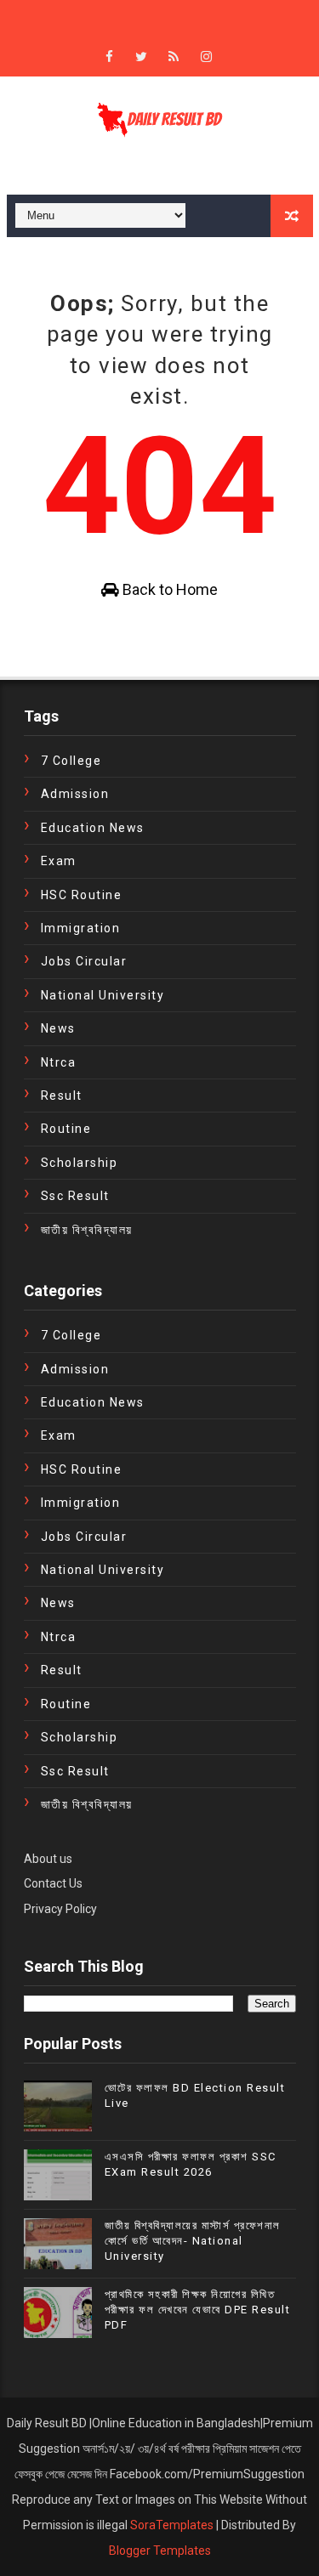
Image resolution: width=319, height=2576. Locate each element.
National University (103, 995)
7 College (71, 761)
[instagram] (206, 57)
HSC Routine (82, 895)
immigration (81, 928)
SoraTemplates (172, 2525)
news (58, 1028)
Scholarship (80, 1163)
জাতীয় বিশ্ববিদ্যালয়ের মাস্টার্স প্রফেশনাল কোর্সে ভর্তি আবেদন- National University (193, 2241)
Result (62, 1096)
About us (48, 1859)
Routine (66, 1129)
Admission (75, 794)
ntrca (59, 1062)
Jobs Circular (84, 961)
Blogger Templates (160, 2551)
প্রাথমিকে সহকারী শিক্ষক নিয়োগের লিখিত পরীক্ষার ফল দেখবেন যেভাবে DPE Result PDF (198, 2310)
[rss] (174, 57)
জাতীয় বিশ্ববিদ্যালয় (87, 1230)
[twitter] (141, 57)
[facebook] (109, 57)
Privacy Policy (60, 1909)
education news (93, 828)
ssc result (75, 1196)
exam (59, 861)
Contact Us (53, 1883)
